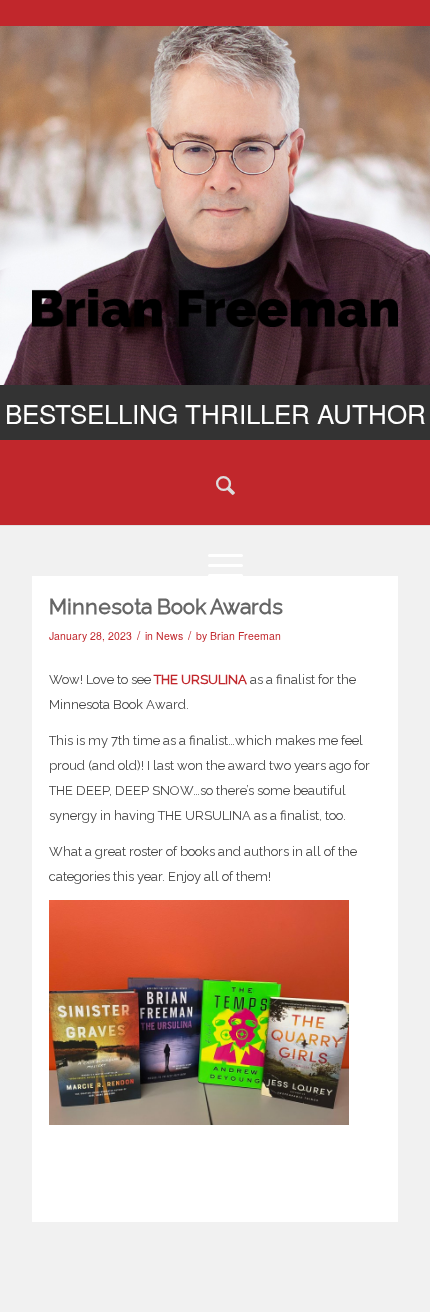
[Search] (215, 484)
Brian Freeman (245, 635)
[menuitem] (215, 484)
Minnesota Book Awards (166, 606)
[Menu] (215, 564)
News (169, 635)
